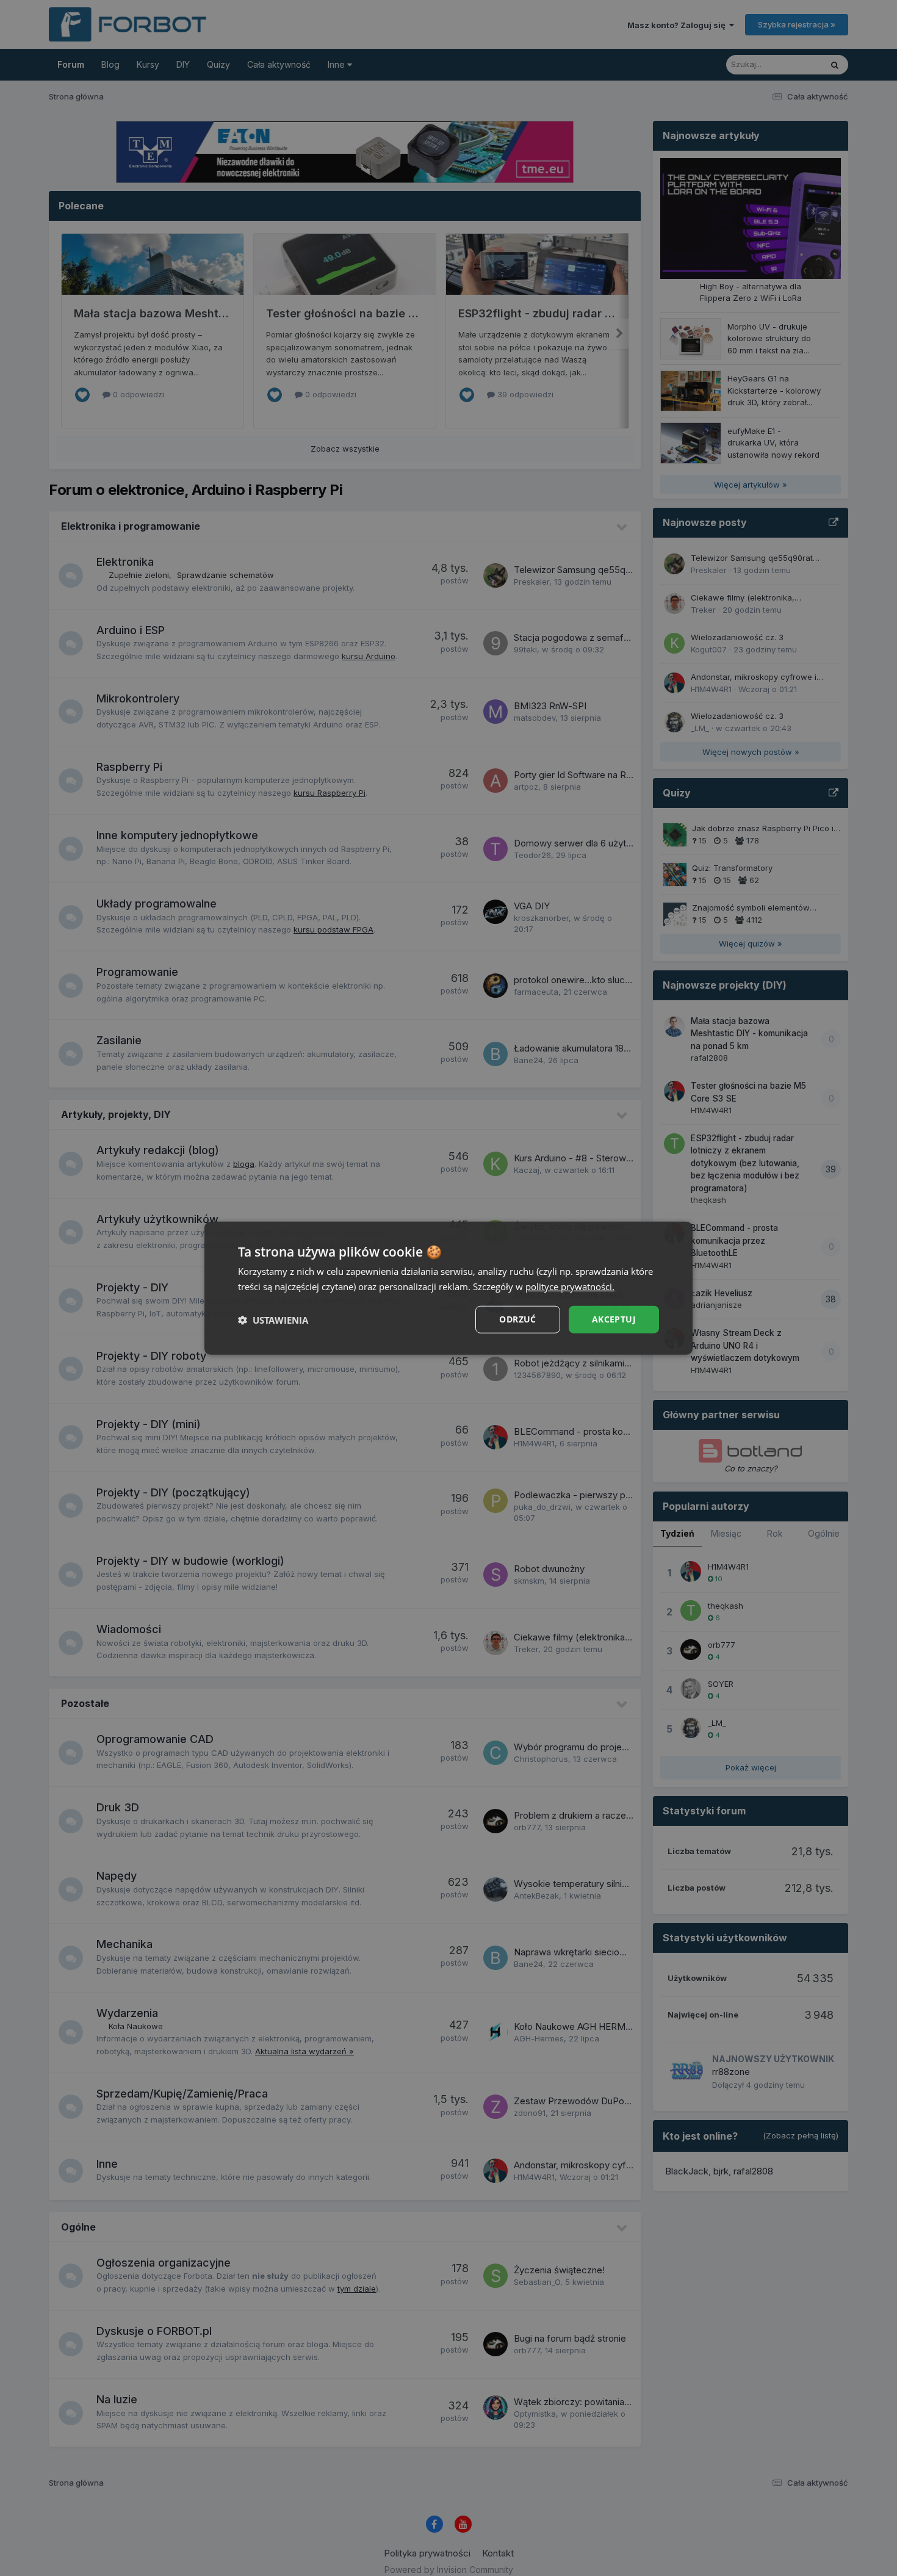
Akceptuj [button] (614, 1319)
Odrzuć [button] (517, 1319)
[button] (273, 1319)
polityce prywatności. (570, 1286)
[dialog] (448, 1288)
